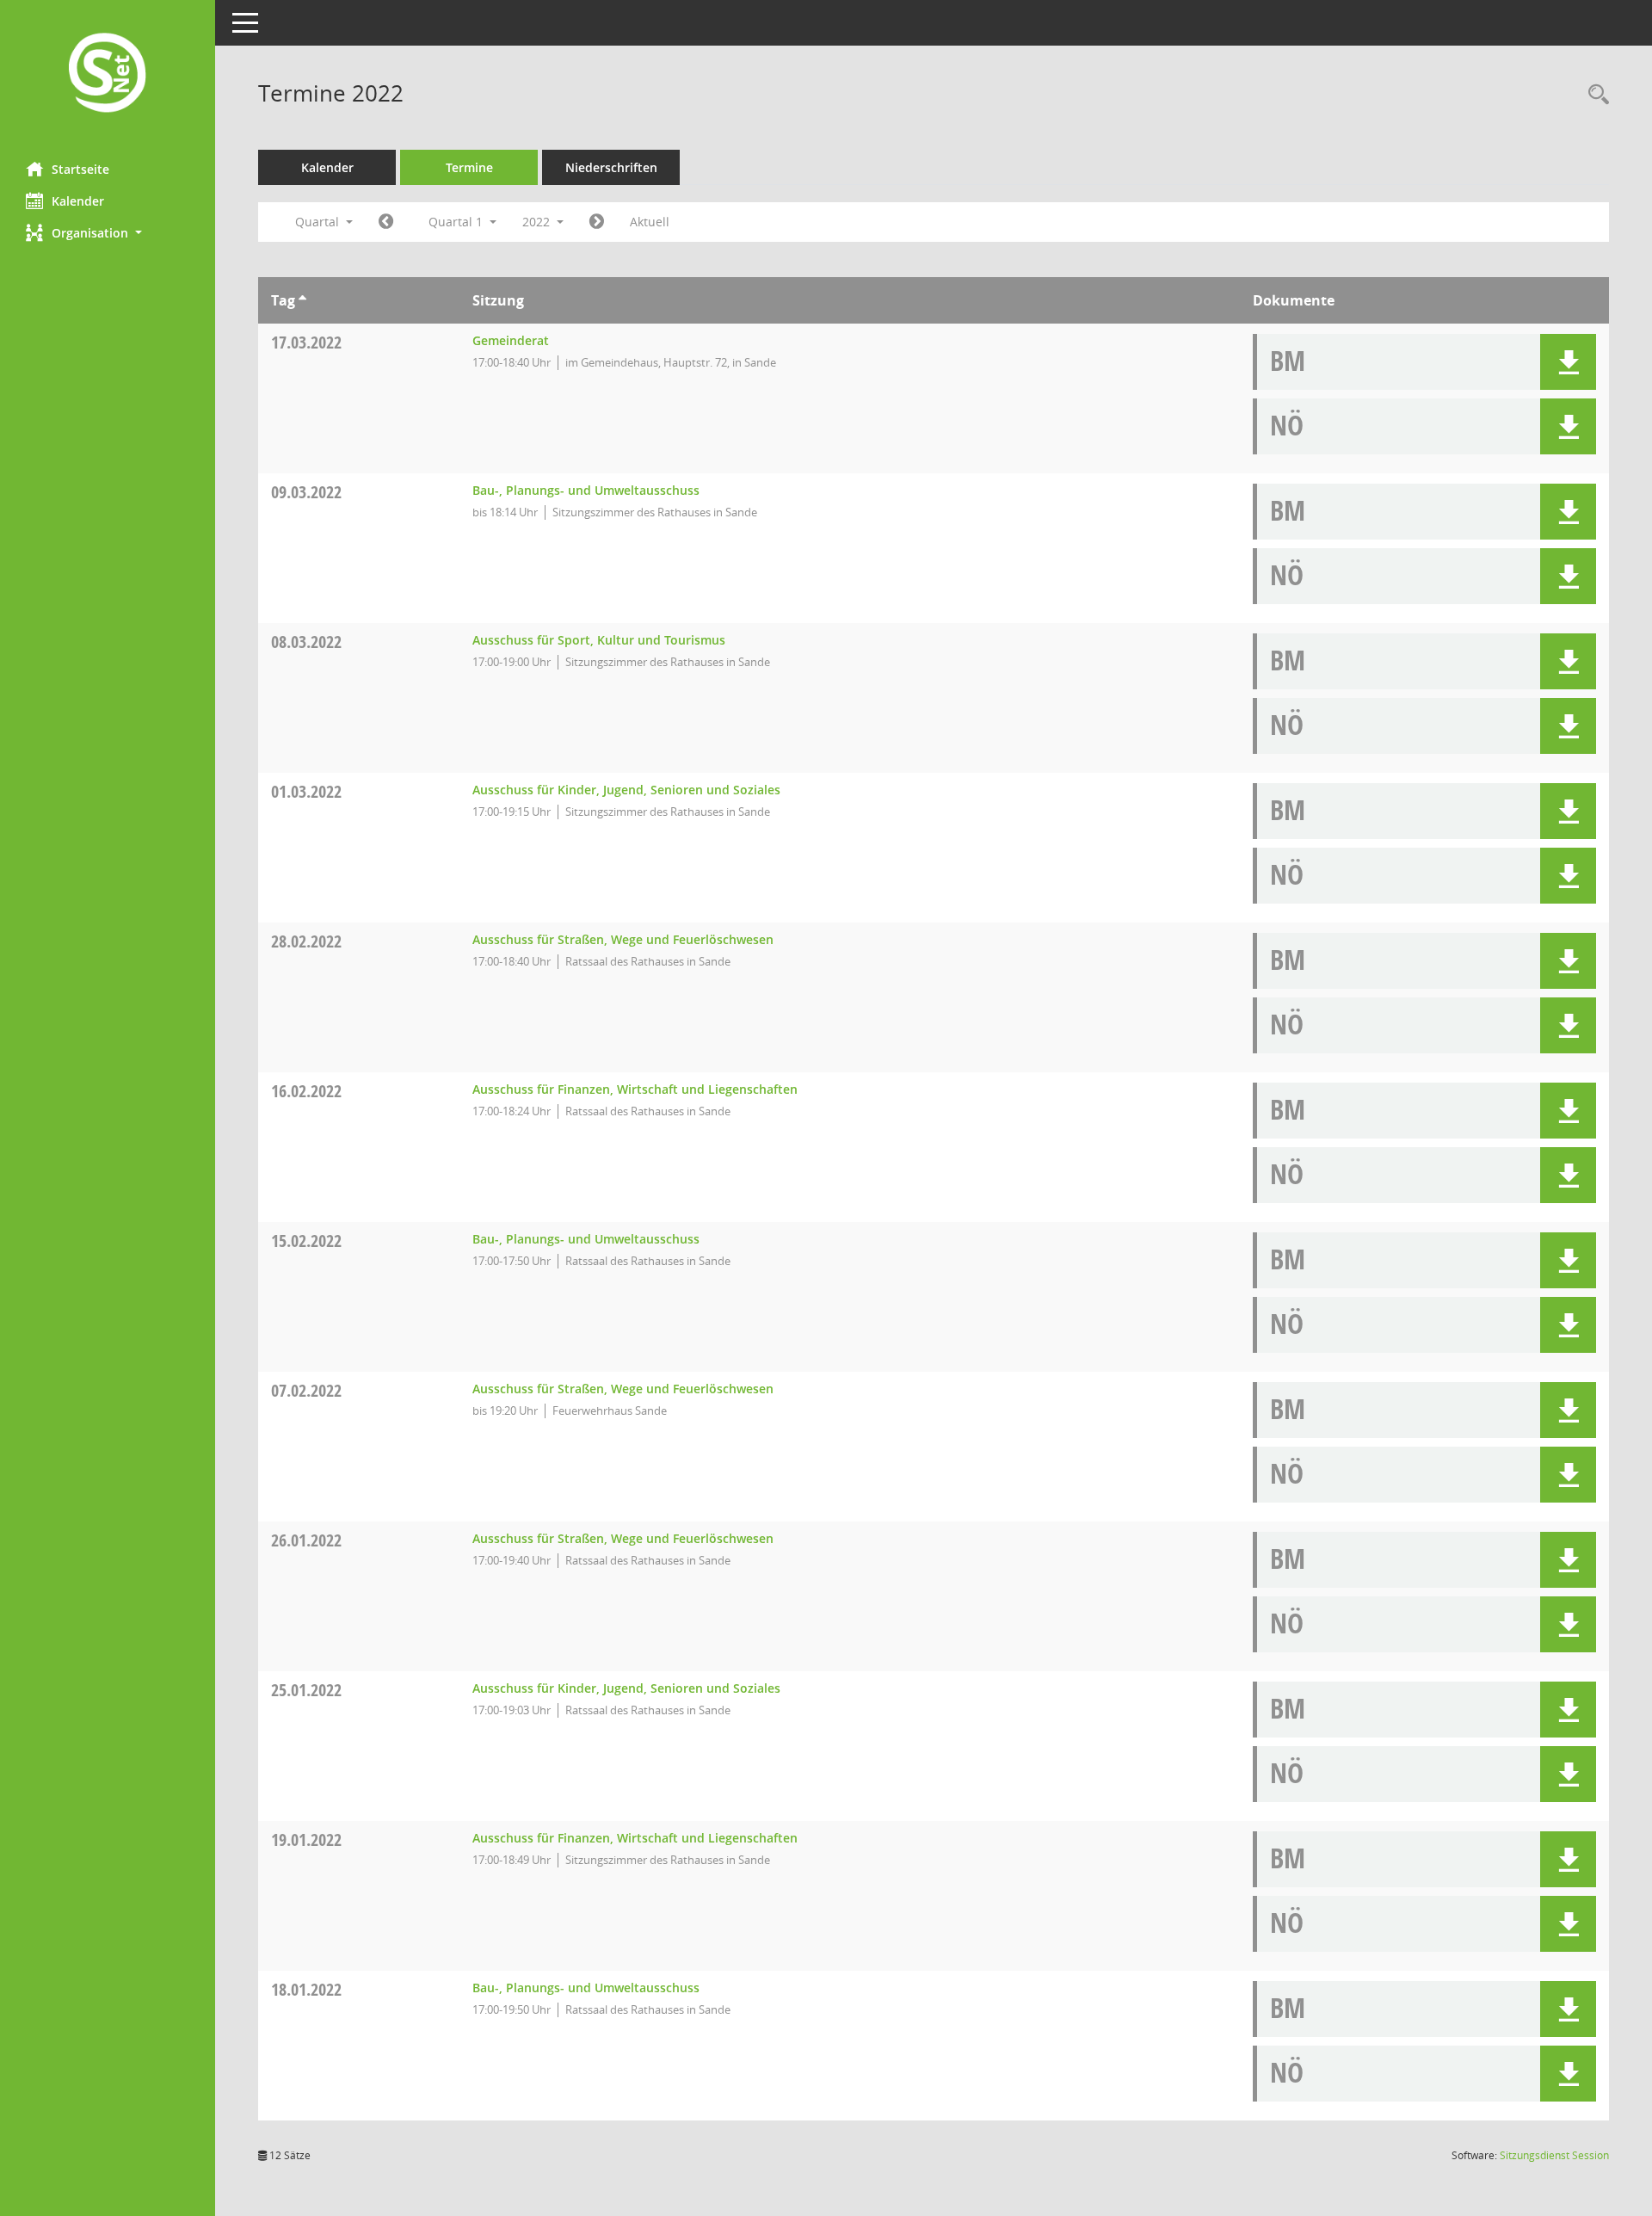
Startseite (80, 169)
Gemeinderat (511, 340)
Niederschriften (611, 167)
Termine (469, 167)
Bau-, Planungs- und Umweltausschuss (586, 490)
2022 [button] (538, 222)
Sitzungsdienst (1554, 2155)
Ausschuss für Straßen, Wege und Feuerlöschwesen (623, 939)
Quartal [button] (319, 222)
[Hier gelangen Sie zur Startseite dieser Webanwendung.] (108, 74)
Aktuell (650, 222)
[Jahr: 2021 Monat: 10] (386, 222)
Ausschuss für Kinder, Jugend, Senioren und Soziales (626, 790)
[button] (108, 233)
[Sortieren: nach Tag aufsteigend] (302, 300)
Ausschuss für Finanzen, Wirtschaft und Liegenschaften (635, 1089)
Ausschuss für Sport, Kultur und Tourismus (599, 640)
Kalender (78, 201)
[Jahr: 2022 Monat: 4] (597, 222)
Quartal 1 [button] (457, 222)
